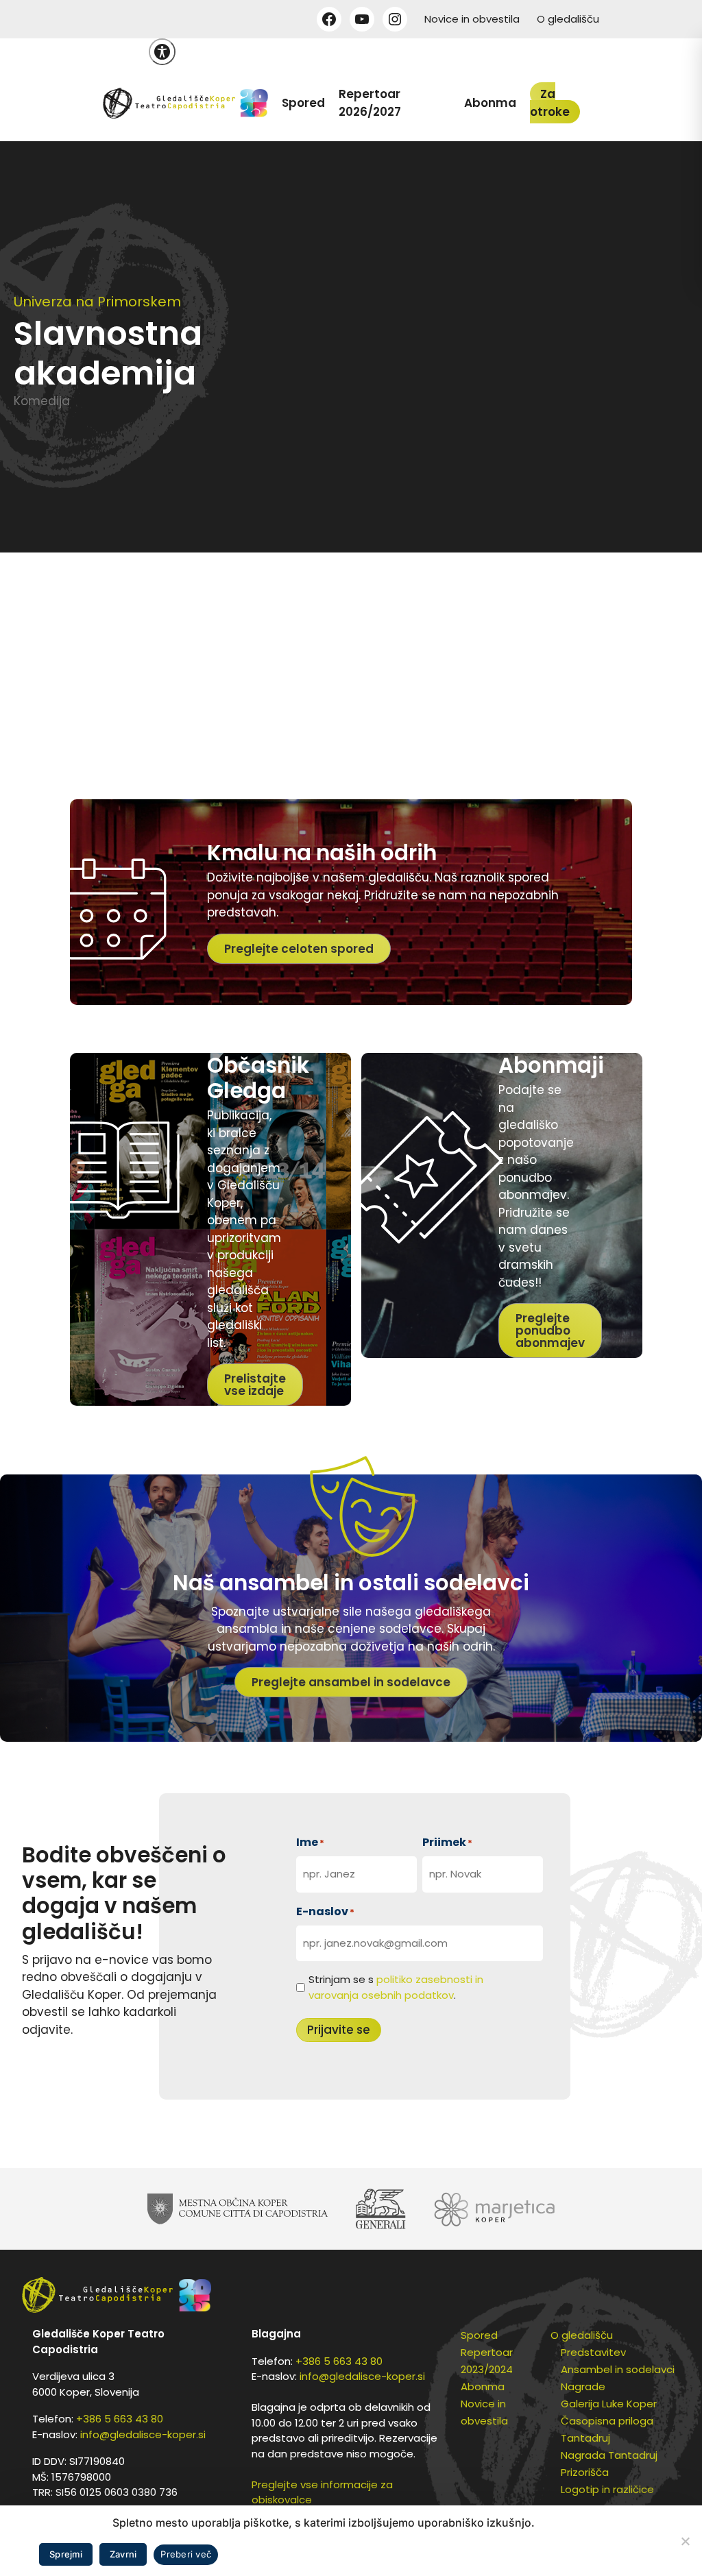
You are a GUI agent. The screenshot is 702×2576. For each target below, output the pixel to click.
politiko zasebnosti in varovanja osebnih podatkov (396, 1987)
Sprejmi (66, 2554)
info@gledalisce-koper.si (143, 2434)
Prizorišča (585, 2472)
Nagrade (583, 2386)
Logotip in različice (607, 2489)
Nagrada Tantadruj (609, 2455)
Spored (303, 103)
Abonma (490, 103)
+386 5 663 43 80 (120, 2419)
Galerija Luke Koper (609, 2404)
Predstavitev (593, 2352)
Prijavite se (339, 2030)
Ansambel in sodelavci (618, 2369)
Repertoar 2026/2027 (370, 103)
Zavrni (123, 2554)
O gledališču (568, 19)
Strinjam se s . (396, 1987)
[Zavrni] (685, 2541)
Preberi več (186, 2554)
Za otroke (550, 103)
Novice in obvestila (472, 19)
